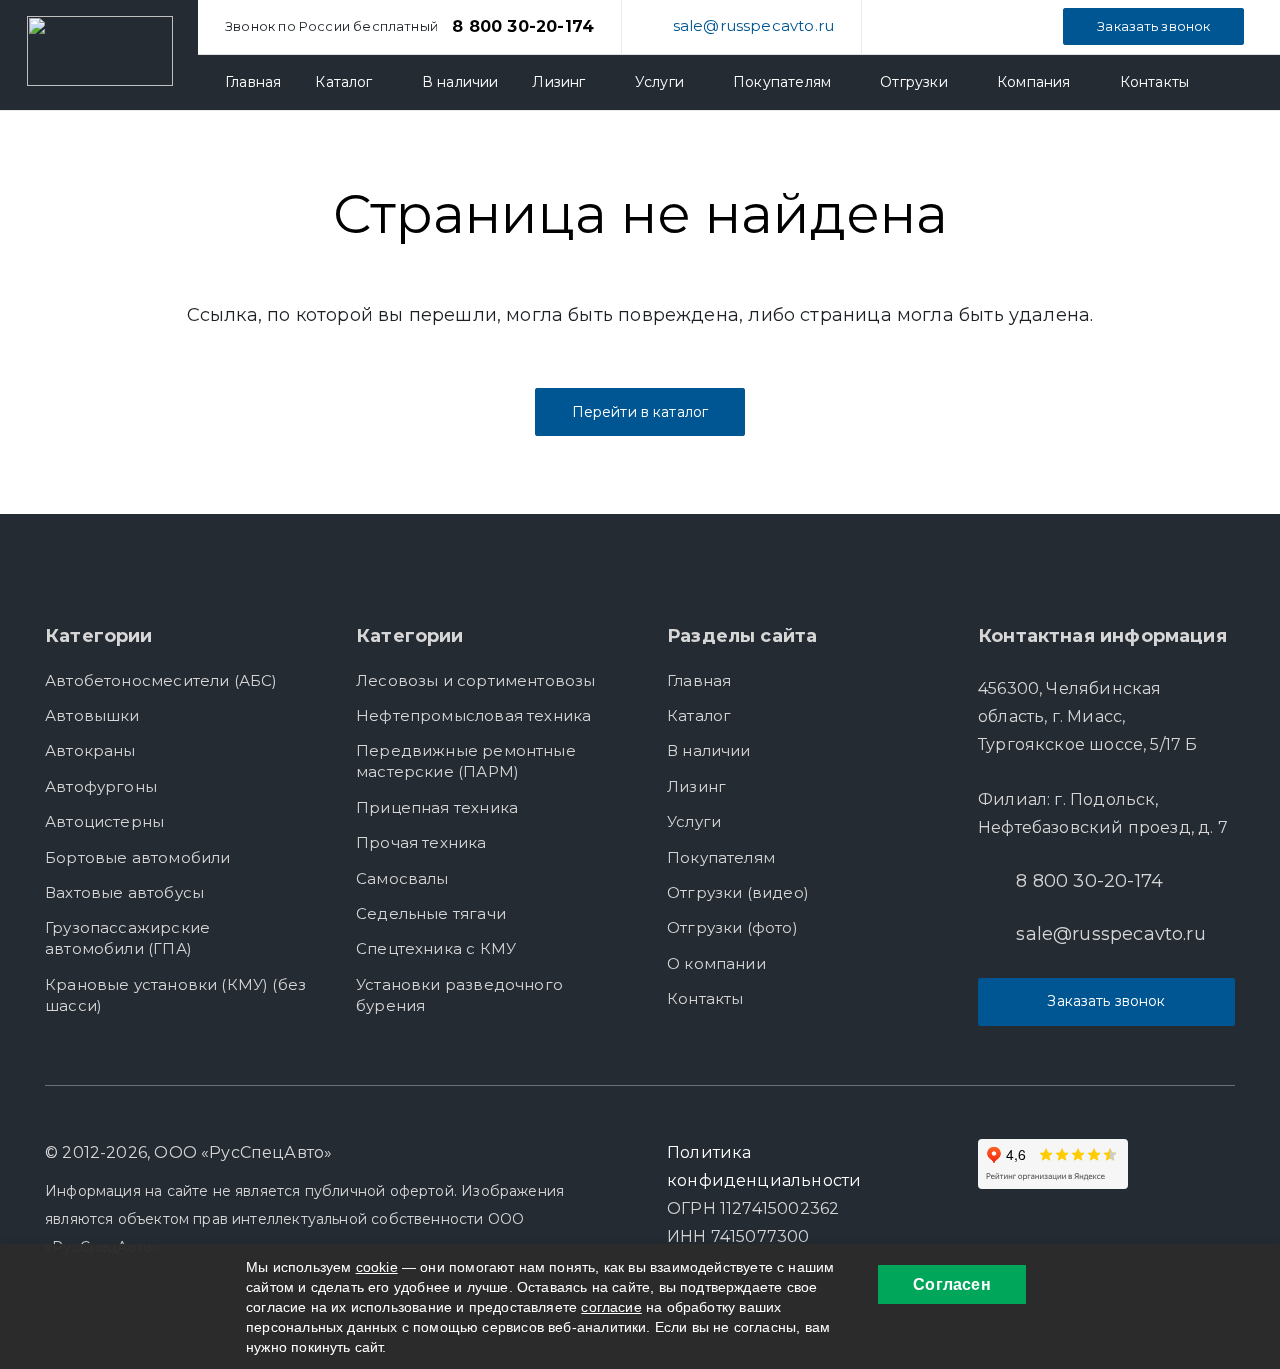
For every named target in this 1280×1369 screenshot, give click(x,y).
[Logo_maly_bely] (100, 51)
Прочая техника (421, 842)
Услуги (694, 821)
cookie (377, 1267)
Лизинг (696, 786)
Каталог (699, 715)
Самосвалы (402, 878)
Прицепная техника (437, 807)
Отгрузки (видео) (738, 892)
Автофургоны (101, 786)
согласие (611, 1307)
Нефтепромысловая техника (473, 715)
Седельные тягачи (431, 913)
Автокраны (90, 750)
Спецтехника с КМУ (436, 948)
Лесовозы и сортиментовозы (476, 680)
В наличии (709, 750)
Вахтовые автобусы (124, 892)
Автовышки (92, 715)
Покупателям (721, 857)
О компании (716, 963)
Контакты (705, 998)
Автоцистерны (104, 821)
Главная (699, 680)
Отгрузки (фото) (732, 927)
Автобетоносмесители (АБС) (161, 680)
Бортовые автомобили (137, 857)
